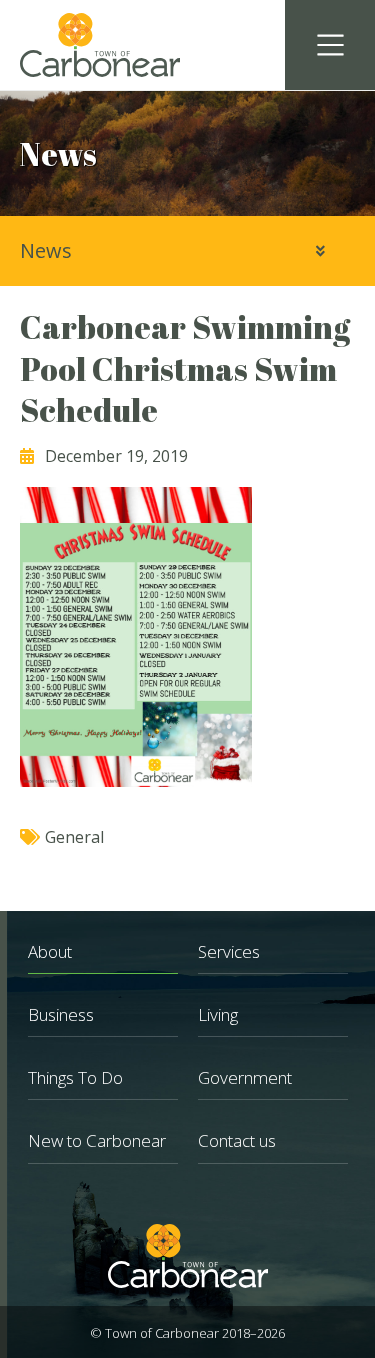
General (74, 837)
